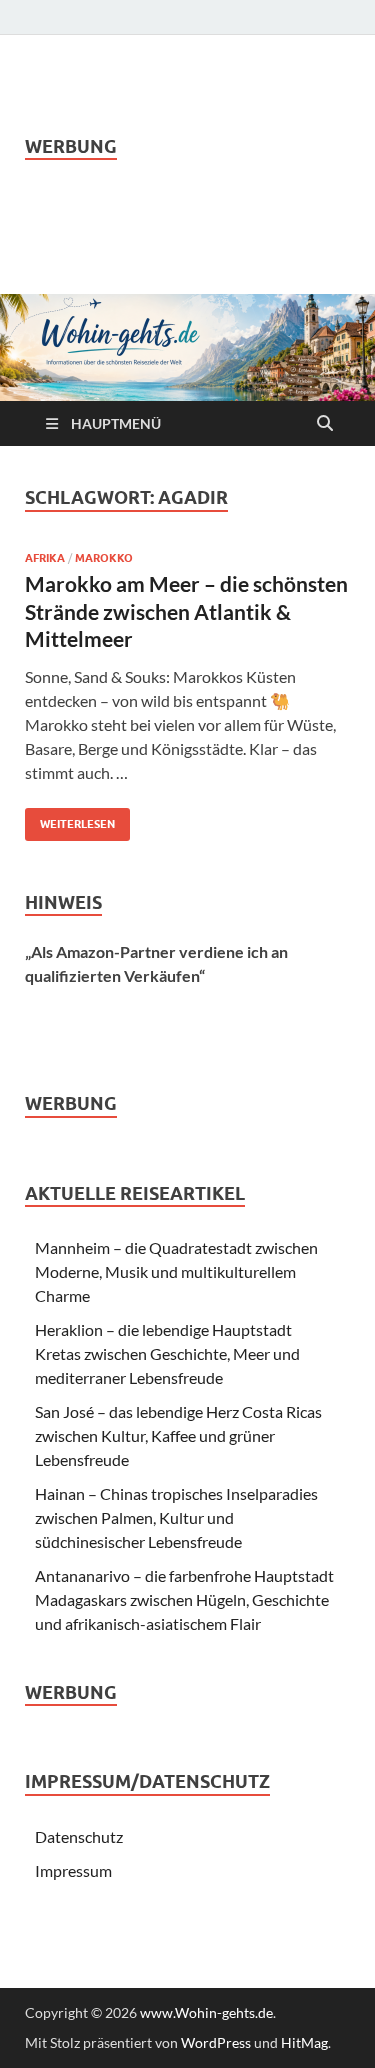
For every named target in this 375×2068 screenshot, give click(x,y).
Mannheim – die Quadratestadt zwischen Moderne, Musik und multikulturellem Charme (176, 1271)
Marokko (104, 558)
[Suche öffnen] (325, 424)
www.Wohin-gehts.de (206, 2012)
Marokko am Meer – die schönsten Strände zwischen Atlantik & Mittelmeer (186, 611)
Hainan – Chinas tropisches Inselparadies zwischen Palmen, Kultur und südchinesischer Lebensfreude (176, 1517)
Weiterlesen (70, 819)
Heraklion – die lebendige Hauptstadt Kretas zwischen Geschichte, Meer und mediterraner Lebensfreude (167, 1353)
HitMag (304, 2042)
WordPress (216, 2042)
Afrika (45, 558)
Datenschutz (79, 1836)
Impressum (73, 1870)
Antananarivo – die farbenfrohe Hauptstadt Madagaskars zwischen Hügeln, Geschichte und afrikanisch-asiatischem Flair (184, 1599)
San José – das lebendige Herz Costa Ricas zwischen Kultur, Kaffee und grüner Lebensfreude (178, 1435)
